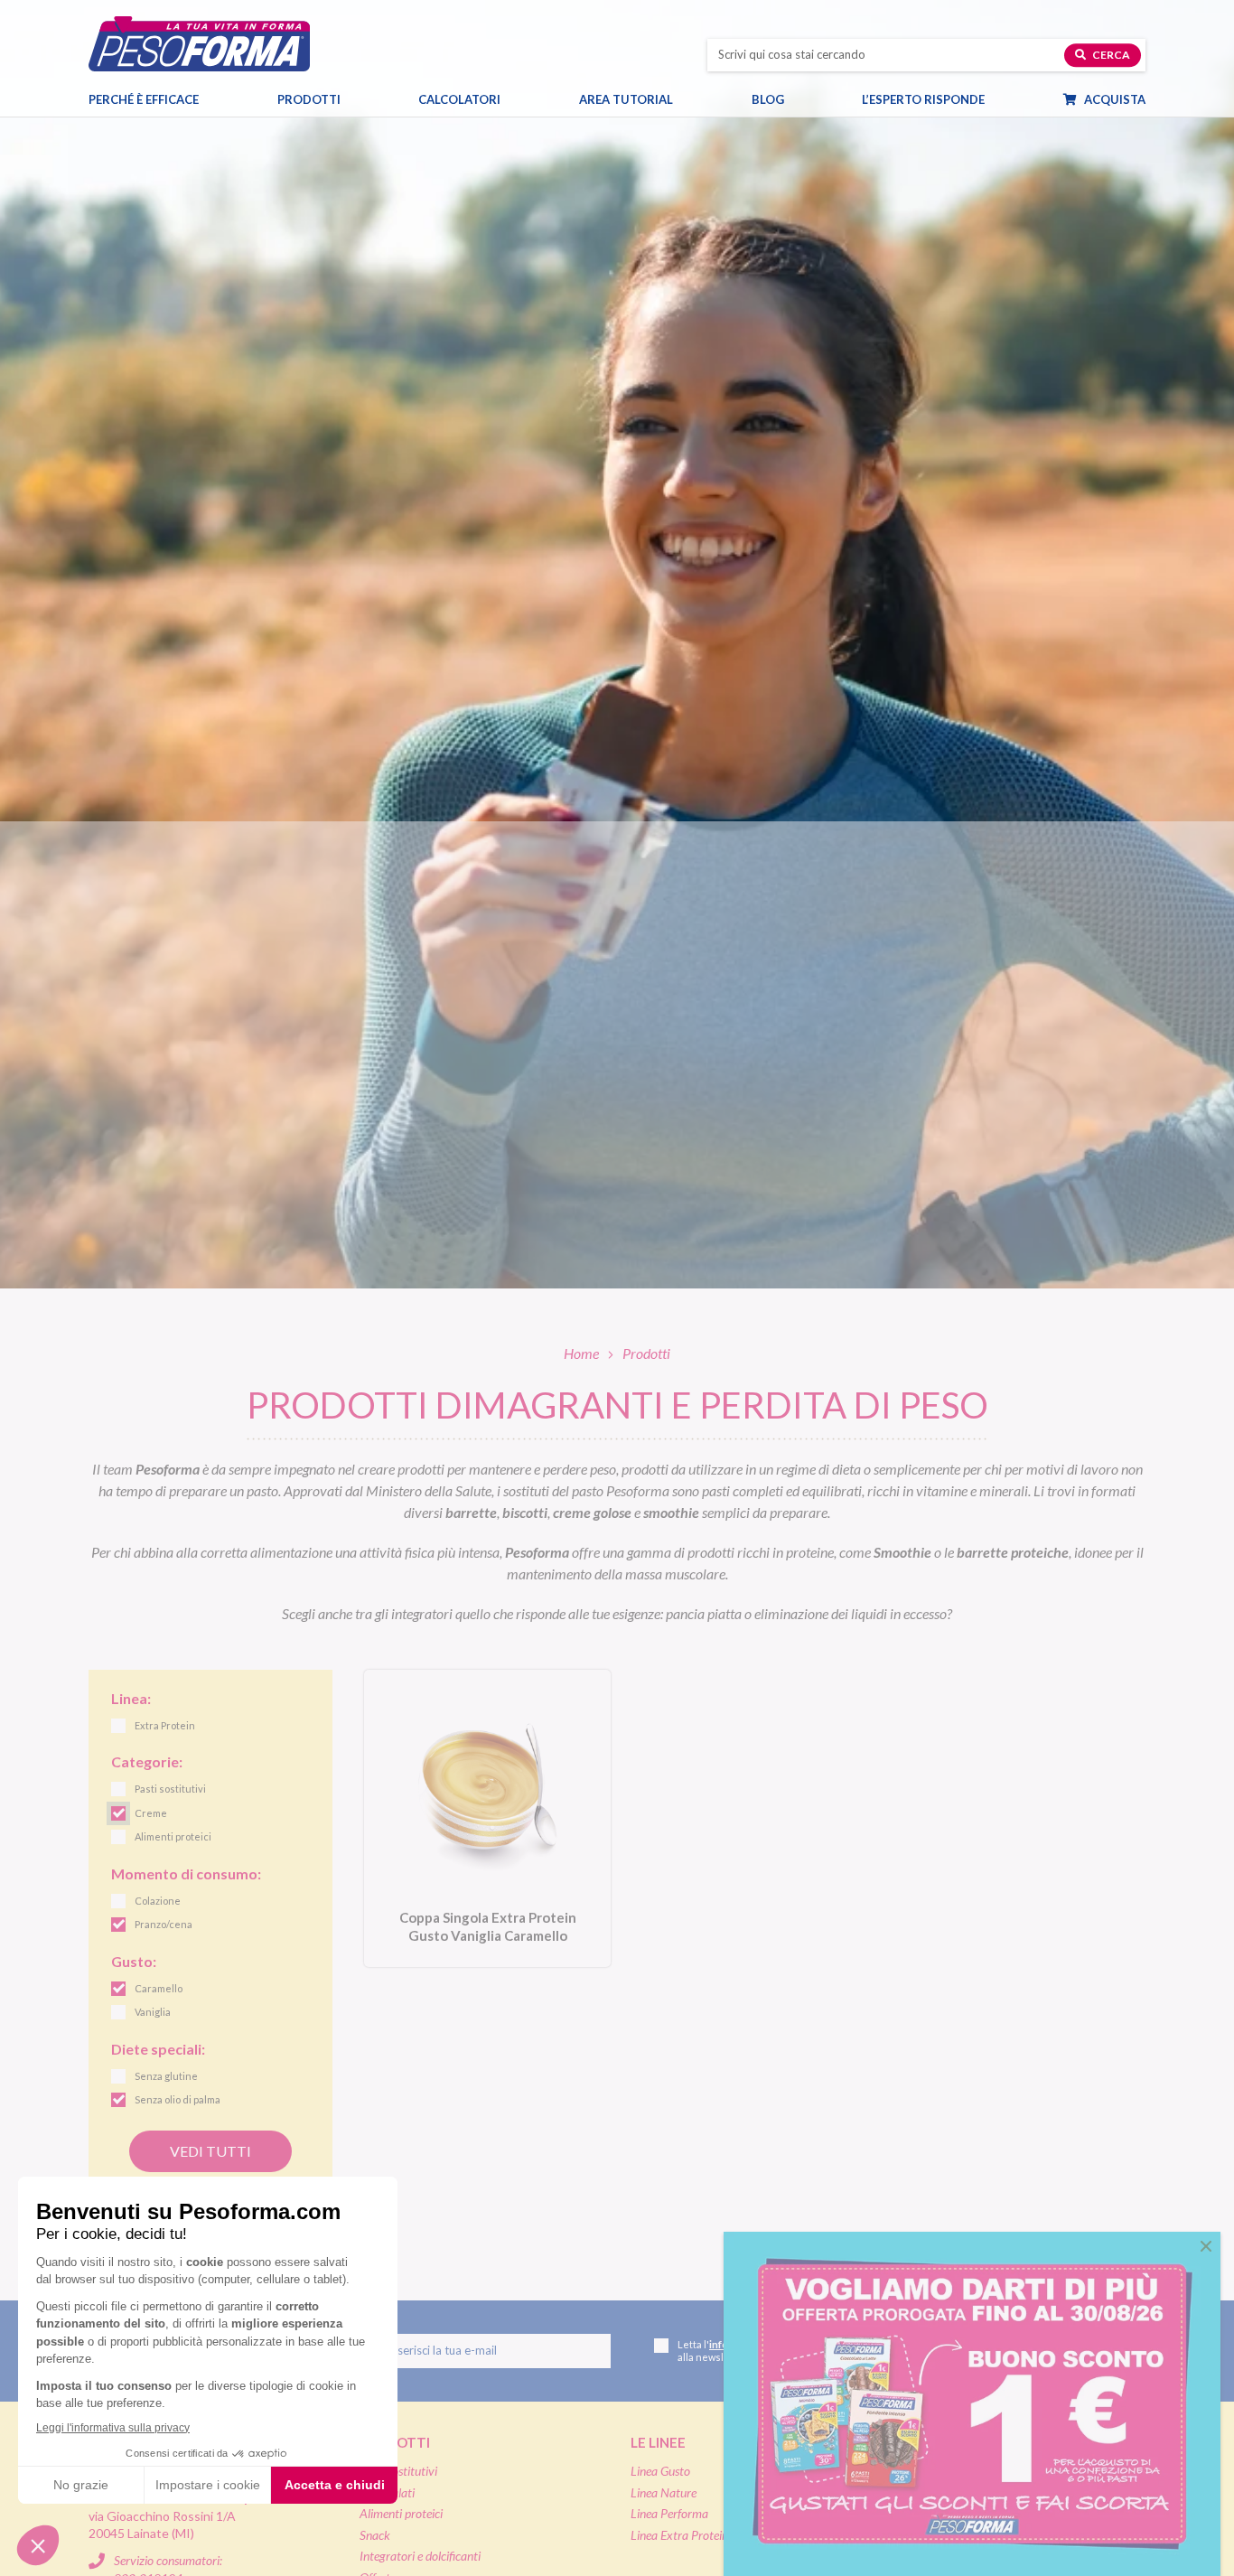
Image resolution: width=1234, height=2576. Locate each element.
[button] (1206, 2246)
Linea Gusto (660, 2471)
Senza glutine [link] (166, 2076)
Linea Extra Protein (679, 2535)
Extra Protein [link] (165, 1725)
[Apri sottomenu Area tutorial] (689, 99)
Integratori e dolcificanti (420, 2556)
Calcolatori (459, 99)
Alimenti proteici (401, 2513)
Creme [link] (151, 1813)
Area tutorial (626, 99)
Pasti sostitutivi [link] (170, 1789)
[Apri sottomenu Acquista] (1162, 99)
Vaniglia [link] (153, 2012)
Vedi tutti (210, 2151)
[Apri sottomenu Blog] (800, 99)
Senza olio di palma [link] (178, 2099)
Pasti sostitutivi (398, 2471)
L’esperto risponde (923, 99)
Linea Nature (664, 2492)
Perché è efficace (144, 99)
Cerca (1110, 55)
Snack (375, 2535)
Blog (768, 99)
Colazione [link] (158, 1901)
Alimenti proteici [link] (173, 1836)
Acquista (1113, 99)
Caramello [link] (159, 1988)
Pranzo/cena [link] (164, 1924)
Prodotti (309, 99)
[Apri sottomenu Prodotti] (357, 99)
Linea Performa (669, 2513)
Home (581, 1353)
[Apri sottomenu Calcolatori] (517, 99)
